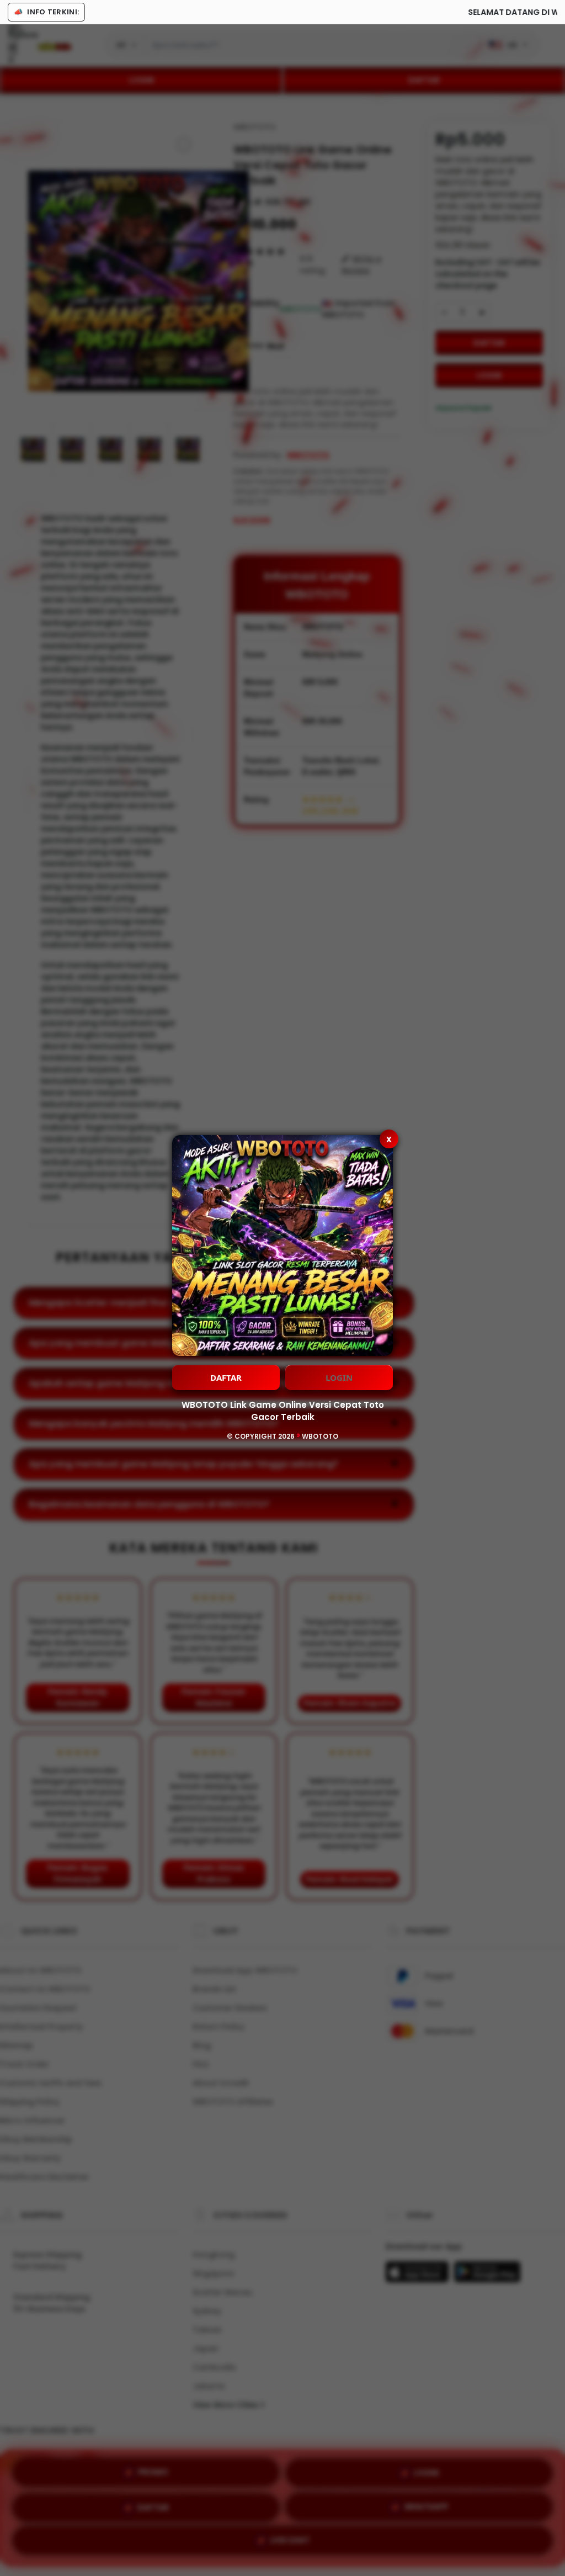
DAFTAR (226, 1377)
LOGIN (339, 1377)
